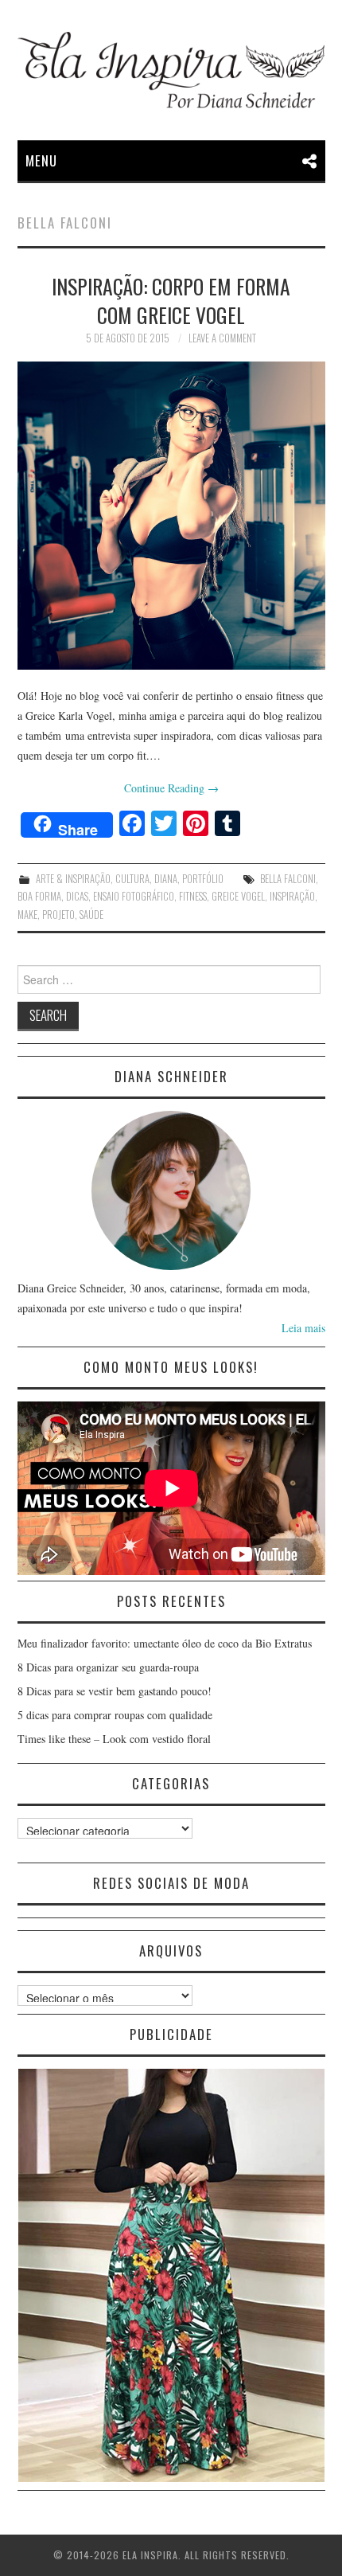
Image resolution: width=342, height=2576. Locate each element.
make (27, 915)
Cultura (132, 879)
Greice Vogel (238, 896)
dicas (77, 896)
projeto (58, 915)
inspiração (292, 896)
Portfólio (203, 879)
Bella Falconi (288, 879)
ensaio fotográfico (134, 896)
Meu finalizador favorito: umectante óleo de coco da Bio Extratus (165, 1643)
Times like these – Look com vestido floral (114, 1739)
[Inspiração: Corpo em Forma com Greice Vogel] (171, 516)
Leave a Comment (222, 338)
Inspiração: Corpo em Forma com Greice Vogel (171, 300)
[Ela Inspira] (171, 70)
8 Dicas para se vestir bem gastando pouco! (115, 1691)
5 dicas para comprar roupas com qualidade (115, 1715)
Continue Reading (171, 788)
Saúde (91, 915)
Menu (41, 160)
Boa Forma (39, 896)
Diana (166, 879)
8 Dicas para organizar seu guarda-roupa (108, 1667)
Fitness (193, 896)
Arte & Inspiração (73, 879)
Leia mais (303, 1328)
